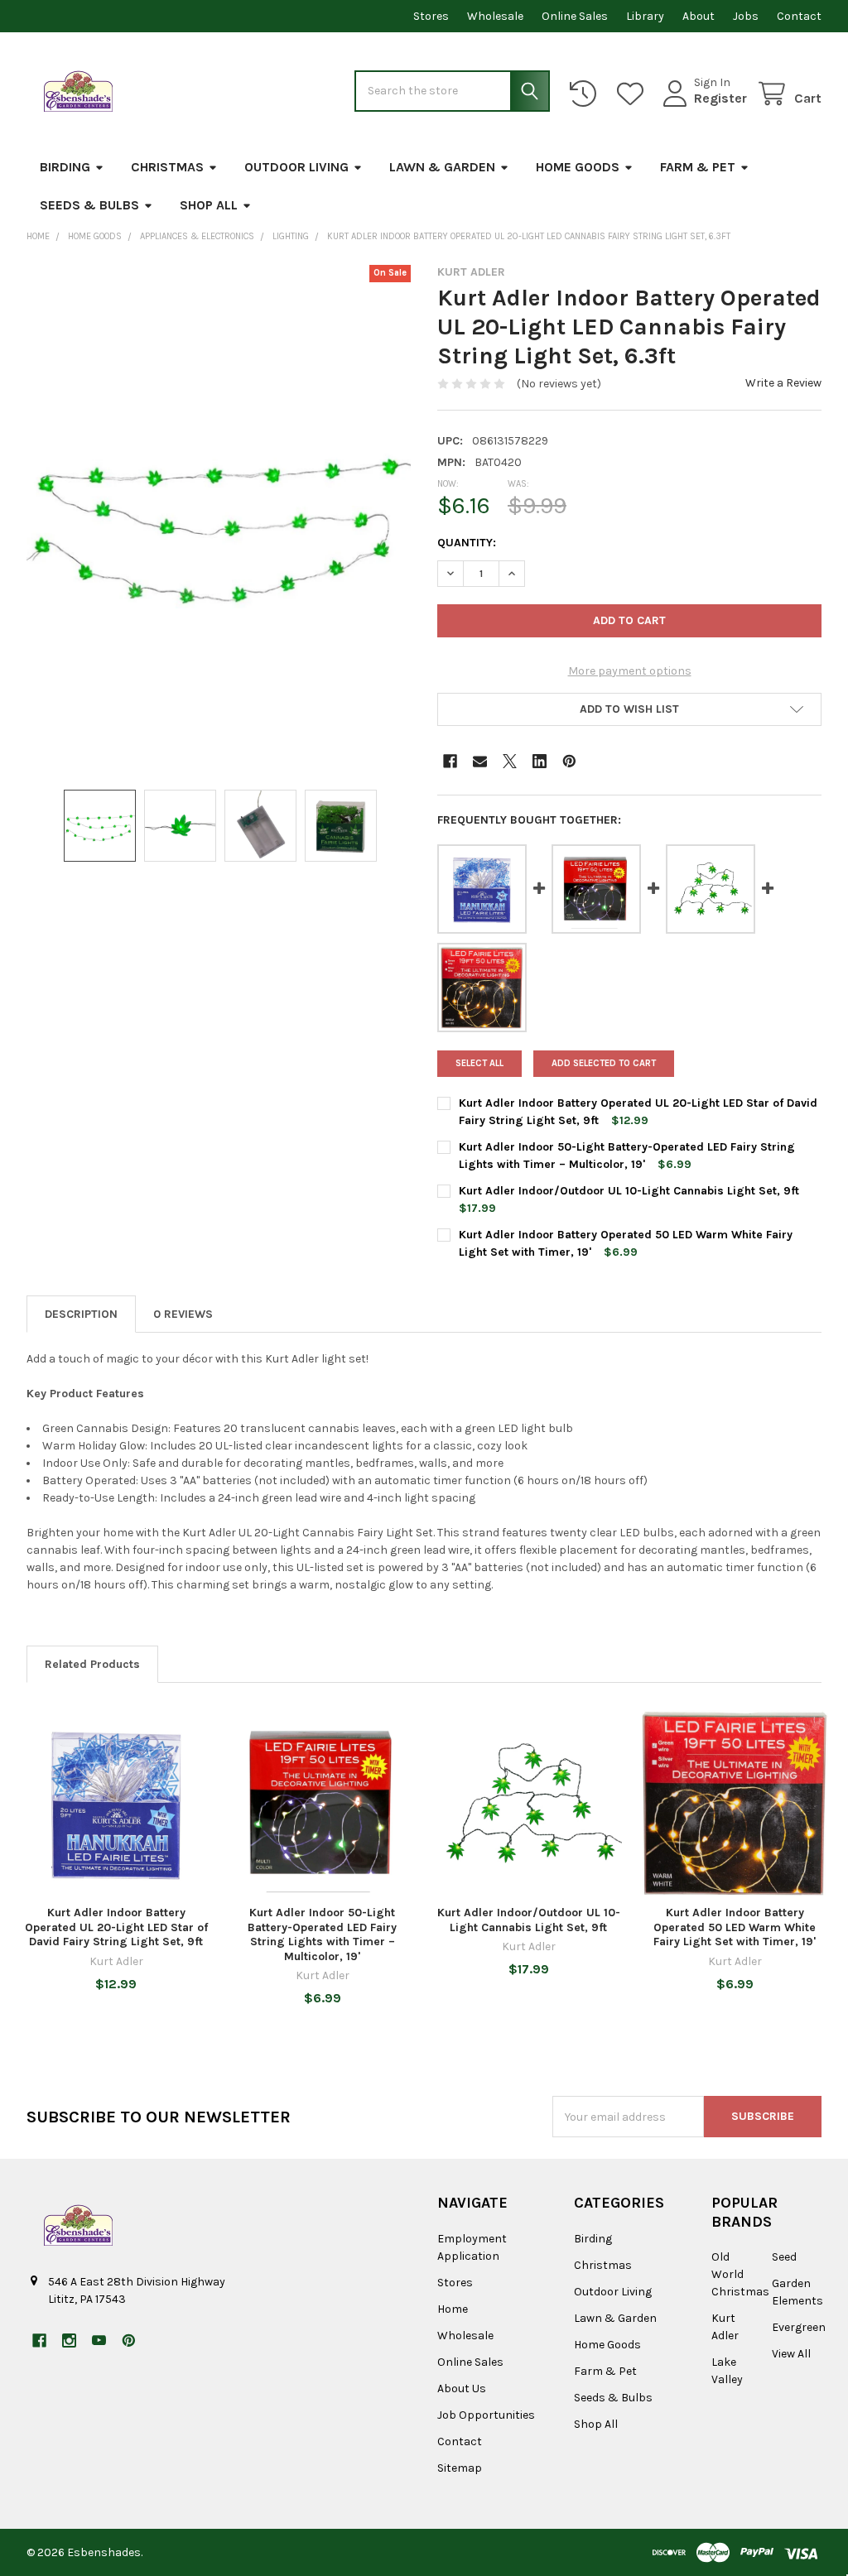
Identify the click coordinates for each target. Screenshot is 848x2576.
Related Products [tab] (92, 1664)
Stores (431, 16)
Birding (65, 167)
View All (791, 2354)
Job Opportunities (486, 2415)
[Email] (480, 761)
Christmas (167, 167)
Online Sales (575, 16)
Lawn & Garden (442, 167)
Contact (799, 16)
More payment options (630, 671)
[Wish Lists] (634, 94)
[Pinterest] (569, 761)
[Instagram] (69, 2341)
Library (645, 16)
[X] (510, 761)
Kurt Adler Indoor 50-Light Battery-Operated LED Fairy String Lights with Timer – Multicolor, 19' (322, 1934)
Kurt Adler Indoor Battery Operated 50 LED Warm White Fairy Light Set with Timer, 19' (735, 1927)
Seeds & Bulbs (89, 205)
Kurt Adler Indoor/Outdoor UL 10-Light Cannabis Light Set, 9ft (629, 1191)
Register (720, 98)
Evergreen (799, 2327)
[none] (219, 519)
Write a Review (783, 383)
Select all (479, 1063)
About (699, 16)
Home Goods (578, 167)
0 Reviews (183, 1314)
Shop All (209, 205)
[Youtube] (99, 2341)
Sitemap (460, 2468)
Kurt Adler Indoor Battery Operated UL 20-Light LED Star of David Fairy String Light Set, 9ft (116, 1927)
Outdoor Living (296, 167)
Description (81, 1314)
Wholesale (495, 16)
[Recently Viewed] (586, 94)
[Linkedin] (540, 761)
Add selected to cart (604, 1063)
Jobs (746, 16)
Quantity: (467, 543)
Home (453, 2309)
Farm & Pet (698, 167)
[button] (629, 709)
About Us (462, 2389)
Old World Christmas (740, 2274)
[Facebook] (450, 761)
